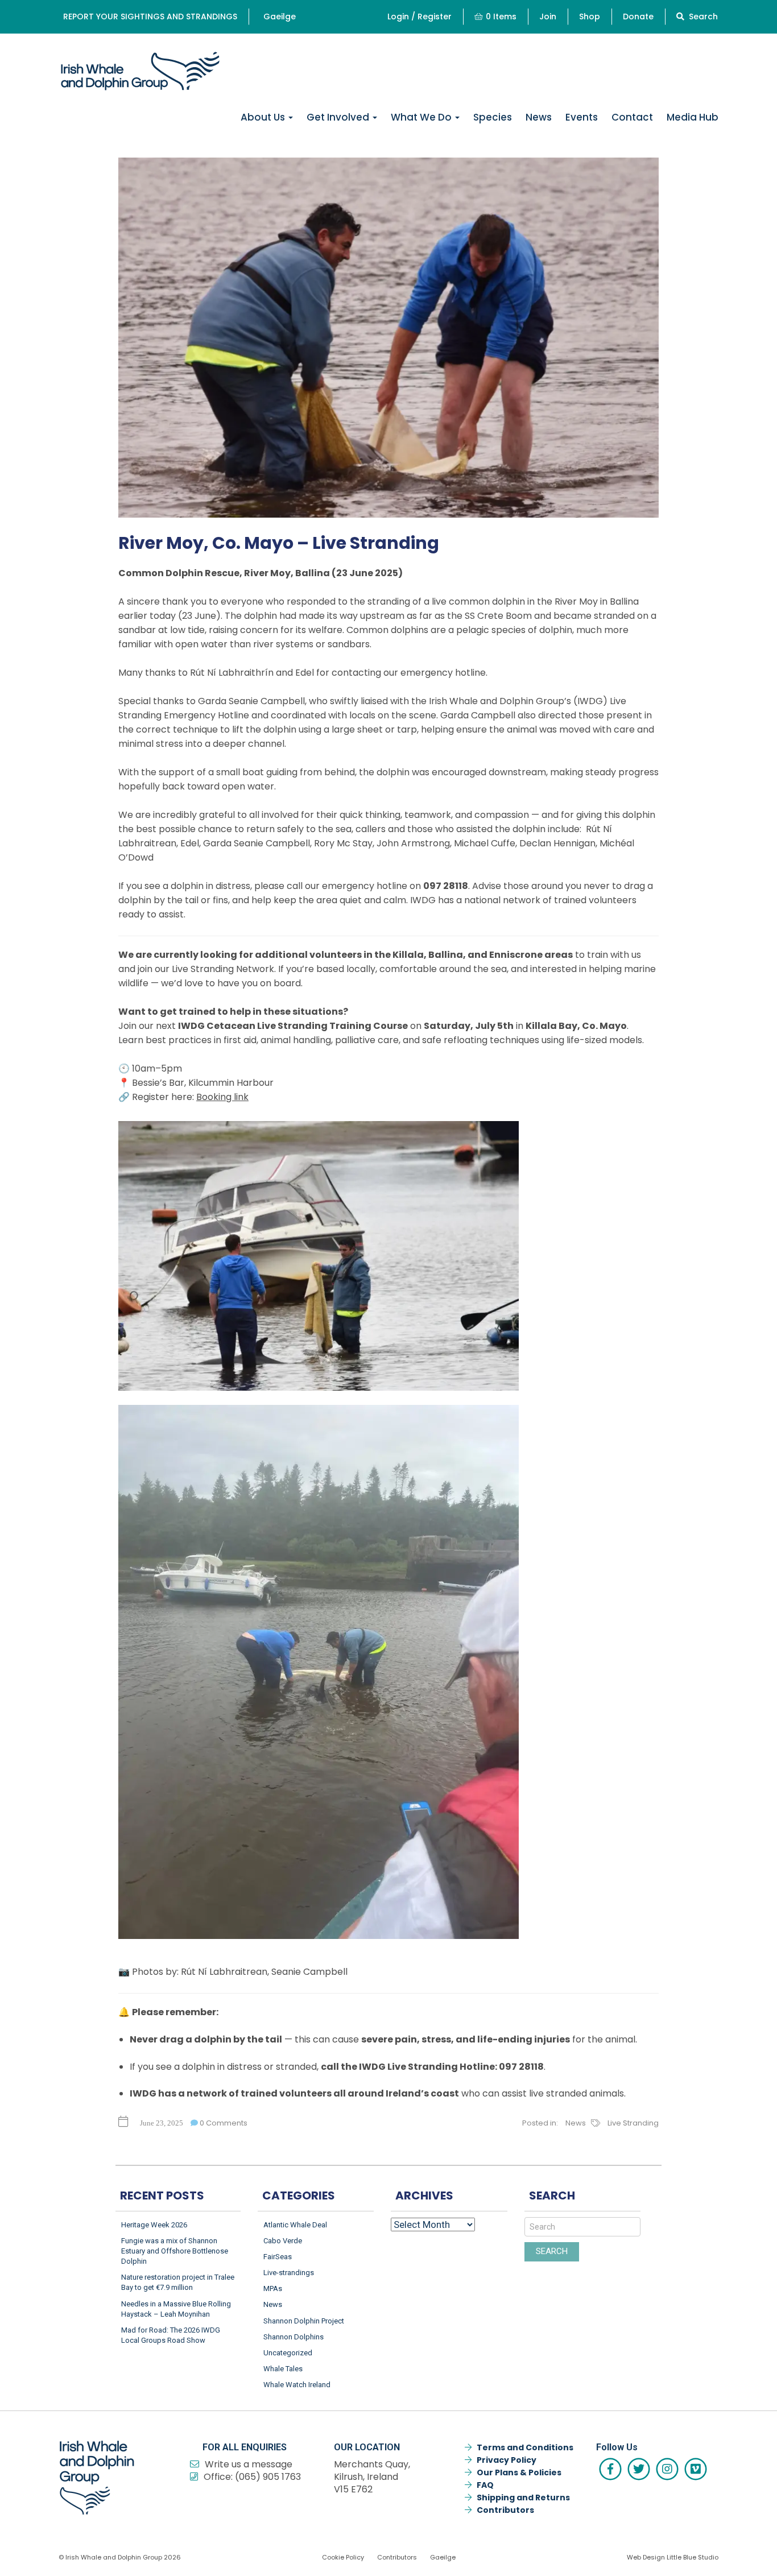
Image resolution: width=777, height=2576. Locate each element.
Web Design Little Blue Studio (673, 2557)
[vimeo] (696, 2469)
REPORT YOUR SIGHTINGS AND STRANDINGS (150, 16)
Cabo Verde (283, 2241)
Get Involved (339, 117)
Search (702, 16)
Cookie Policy (343, 2557)
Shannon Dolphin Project (304, 2321)
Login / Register (420, 16)
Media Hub (693, 117)
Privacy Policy (507, 2460)
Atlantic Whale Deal (295, 2225)
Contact (632, 117)
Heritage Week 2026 (154, 2225)
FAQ (485, 2485)
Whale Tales (283, 2369)
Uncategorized (288, 2353)
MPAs (273, 2288)
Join (548, 16)
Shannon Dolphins (294, 2337)
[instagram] (667, 2469)
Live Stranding (633, 2123)
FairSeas (278, 2257)
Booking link (222, 1097)
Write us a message (249, 2464)
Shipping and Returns (523, 2498)
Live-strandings (289, 2273)
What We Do (422, 117)
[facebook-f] (610, 2469)
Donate (638, 16)
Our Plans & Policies (519, 2472)
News (539, 117)
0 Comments (223, 2123)
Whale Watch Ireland (297, 2385)
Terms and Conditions (525, 2447)
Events (582, 117)
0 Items (501, 16)
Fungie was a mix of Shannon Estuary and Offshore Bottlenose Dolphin (175, 2251)
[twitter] (639, 2469)
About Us (264, 117)
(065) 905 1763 (268, 2477)
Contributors (505, 2510)
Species (493, 117)
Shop (590, 16)
